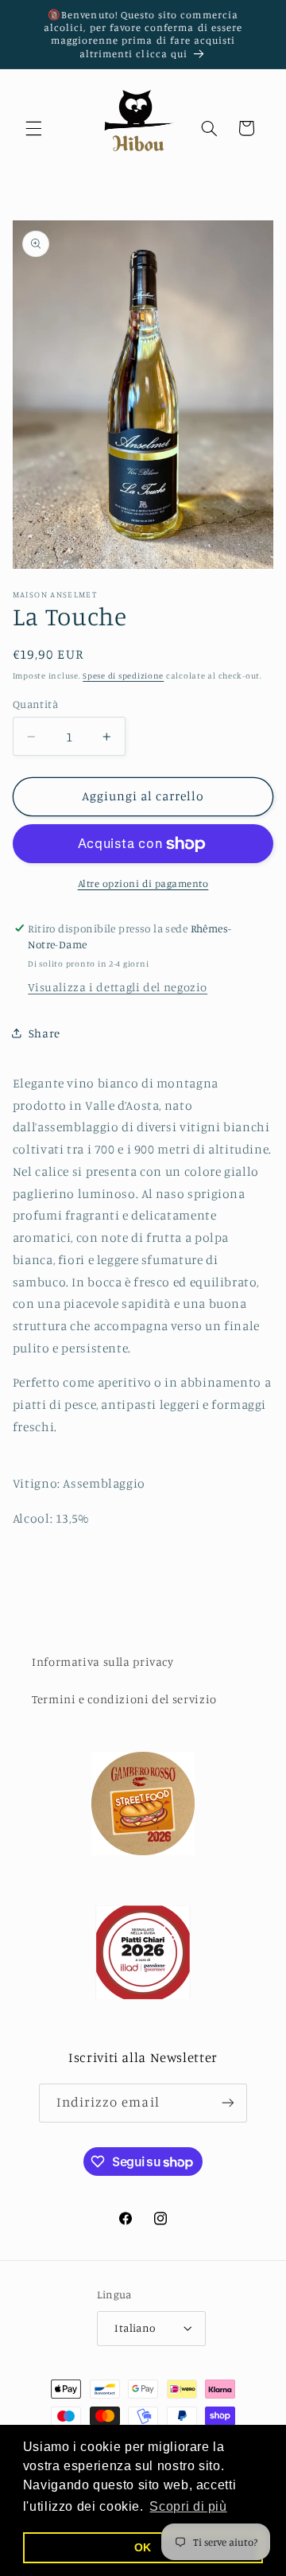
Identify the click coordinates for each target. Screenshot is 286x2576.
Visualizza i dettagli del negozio (118, 987)
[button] (33, 128)
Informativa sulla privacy (103, 1662)
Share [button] (44, 1033)
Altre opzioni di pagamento (143, 883)
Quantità (35, 704)
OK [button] (143, 2547)
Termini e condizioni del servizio (124, 1699)
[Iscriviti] (228, 2103)
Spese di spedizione (123, 675)
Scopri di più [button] (188, 2506)
